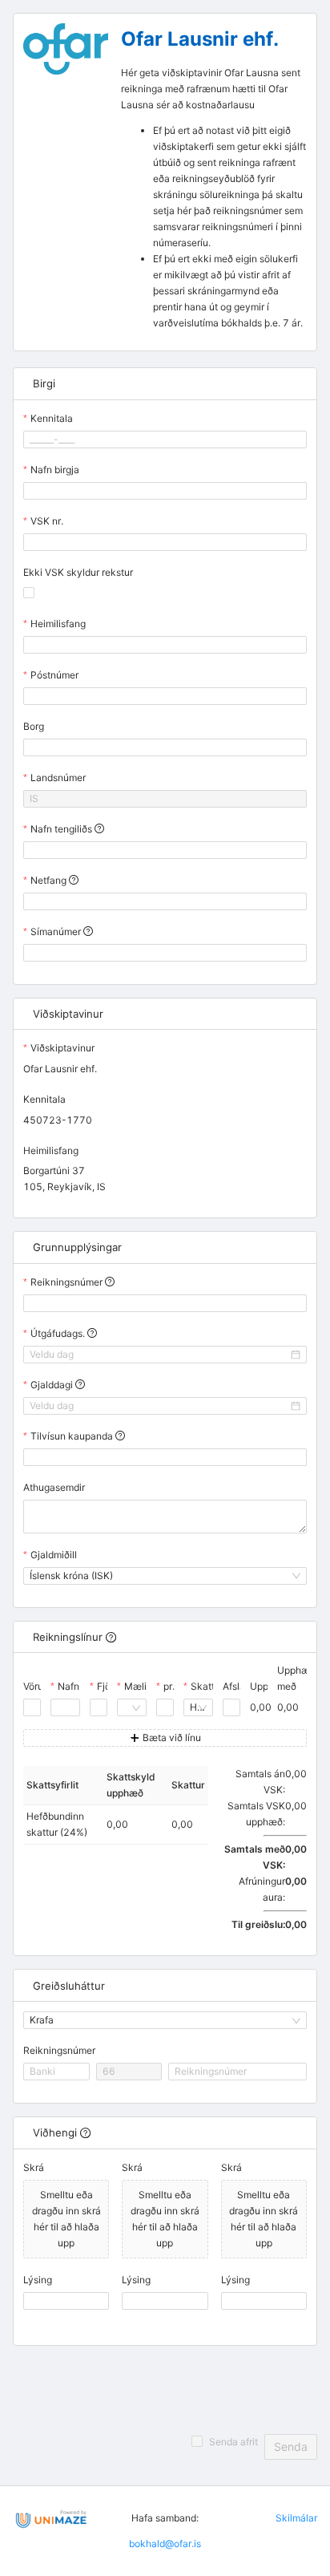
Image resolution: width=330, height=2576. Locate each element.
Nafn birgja (55, 470)
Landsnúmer (58, 778)
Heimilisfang (58, 624)
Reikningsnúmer (59, 2050)
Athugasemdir (54, 1487)
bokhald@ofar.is (165, 2544)
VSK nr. (47, 521)
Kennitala (52, 418)
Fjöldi (109, 1686)
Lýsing (38, 2280)
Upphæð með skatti (296, 1687)
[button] (98, 1703)
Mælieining (149, 1686)
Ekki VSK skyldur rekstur (78, 572)
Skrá (34, 2167)
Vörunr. (39, 1686)
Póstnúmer (54, 675)
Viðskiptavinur (62, 1048)
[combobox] (125, 1707)
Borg (34, 726)
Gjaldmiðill (54, 1555)
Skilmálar (296, 2518)
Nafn (68, 1686)
